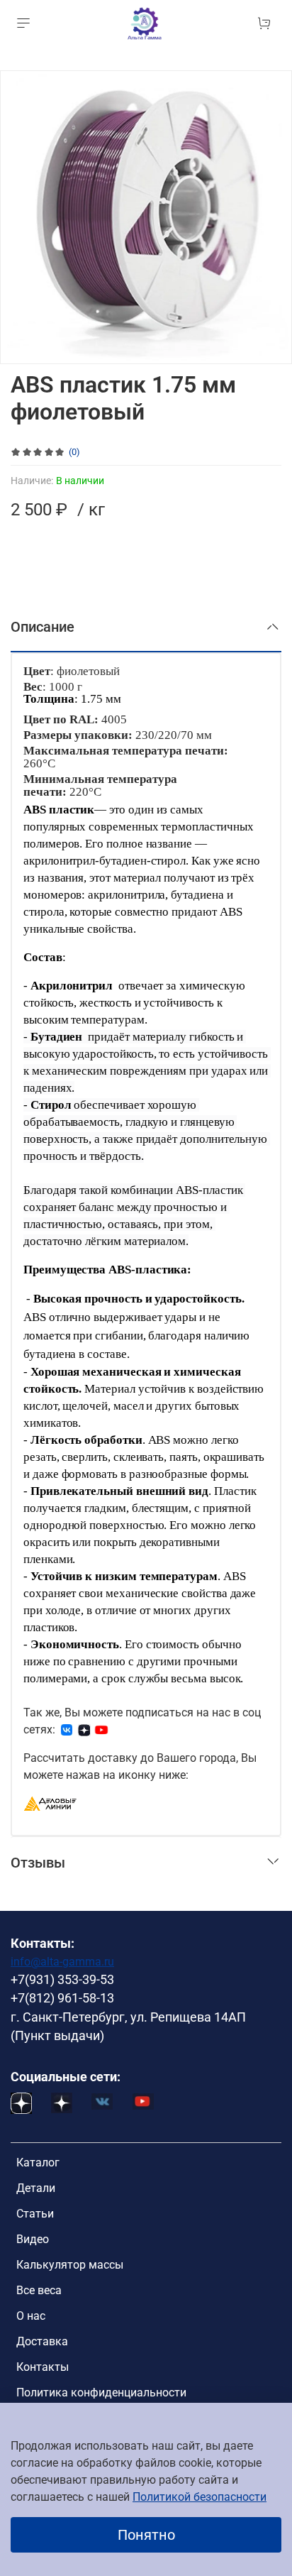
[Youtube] (101, 1730)
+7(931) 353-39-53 (62, 1980)
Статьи (35, 2214)
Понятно (146, 2535)
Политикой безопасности (200, 2497)
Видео (33, 2239)
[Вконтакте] (67, 1730)
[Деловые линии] (50, 1803)
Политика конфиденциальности (101, 2393)
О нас (31, 2316)
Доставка (42, 2341)
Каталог (38, 2163)
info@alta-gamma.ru (62, 1962)
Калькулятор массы (70, 2265)
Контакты (43, 2367)
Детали (36, 2188)
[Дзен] (84, 1730)
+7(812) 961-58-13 (62, 1998)
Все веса (39, 2290)
